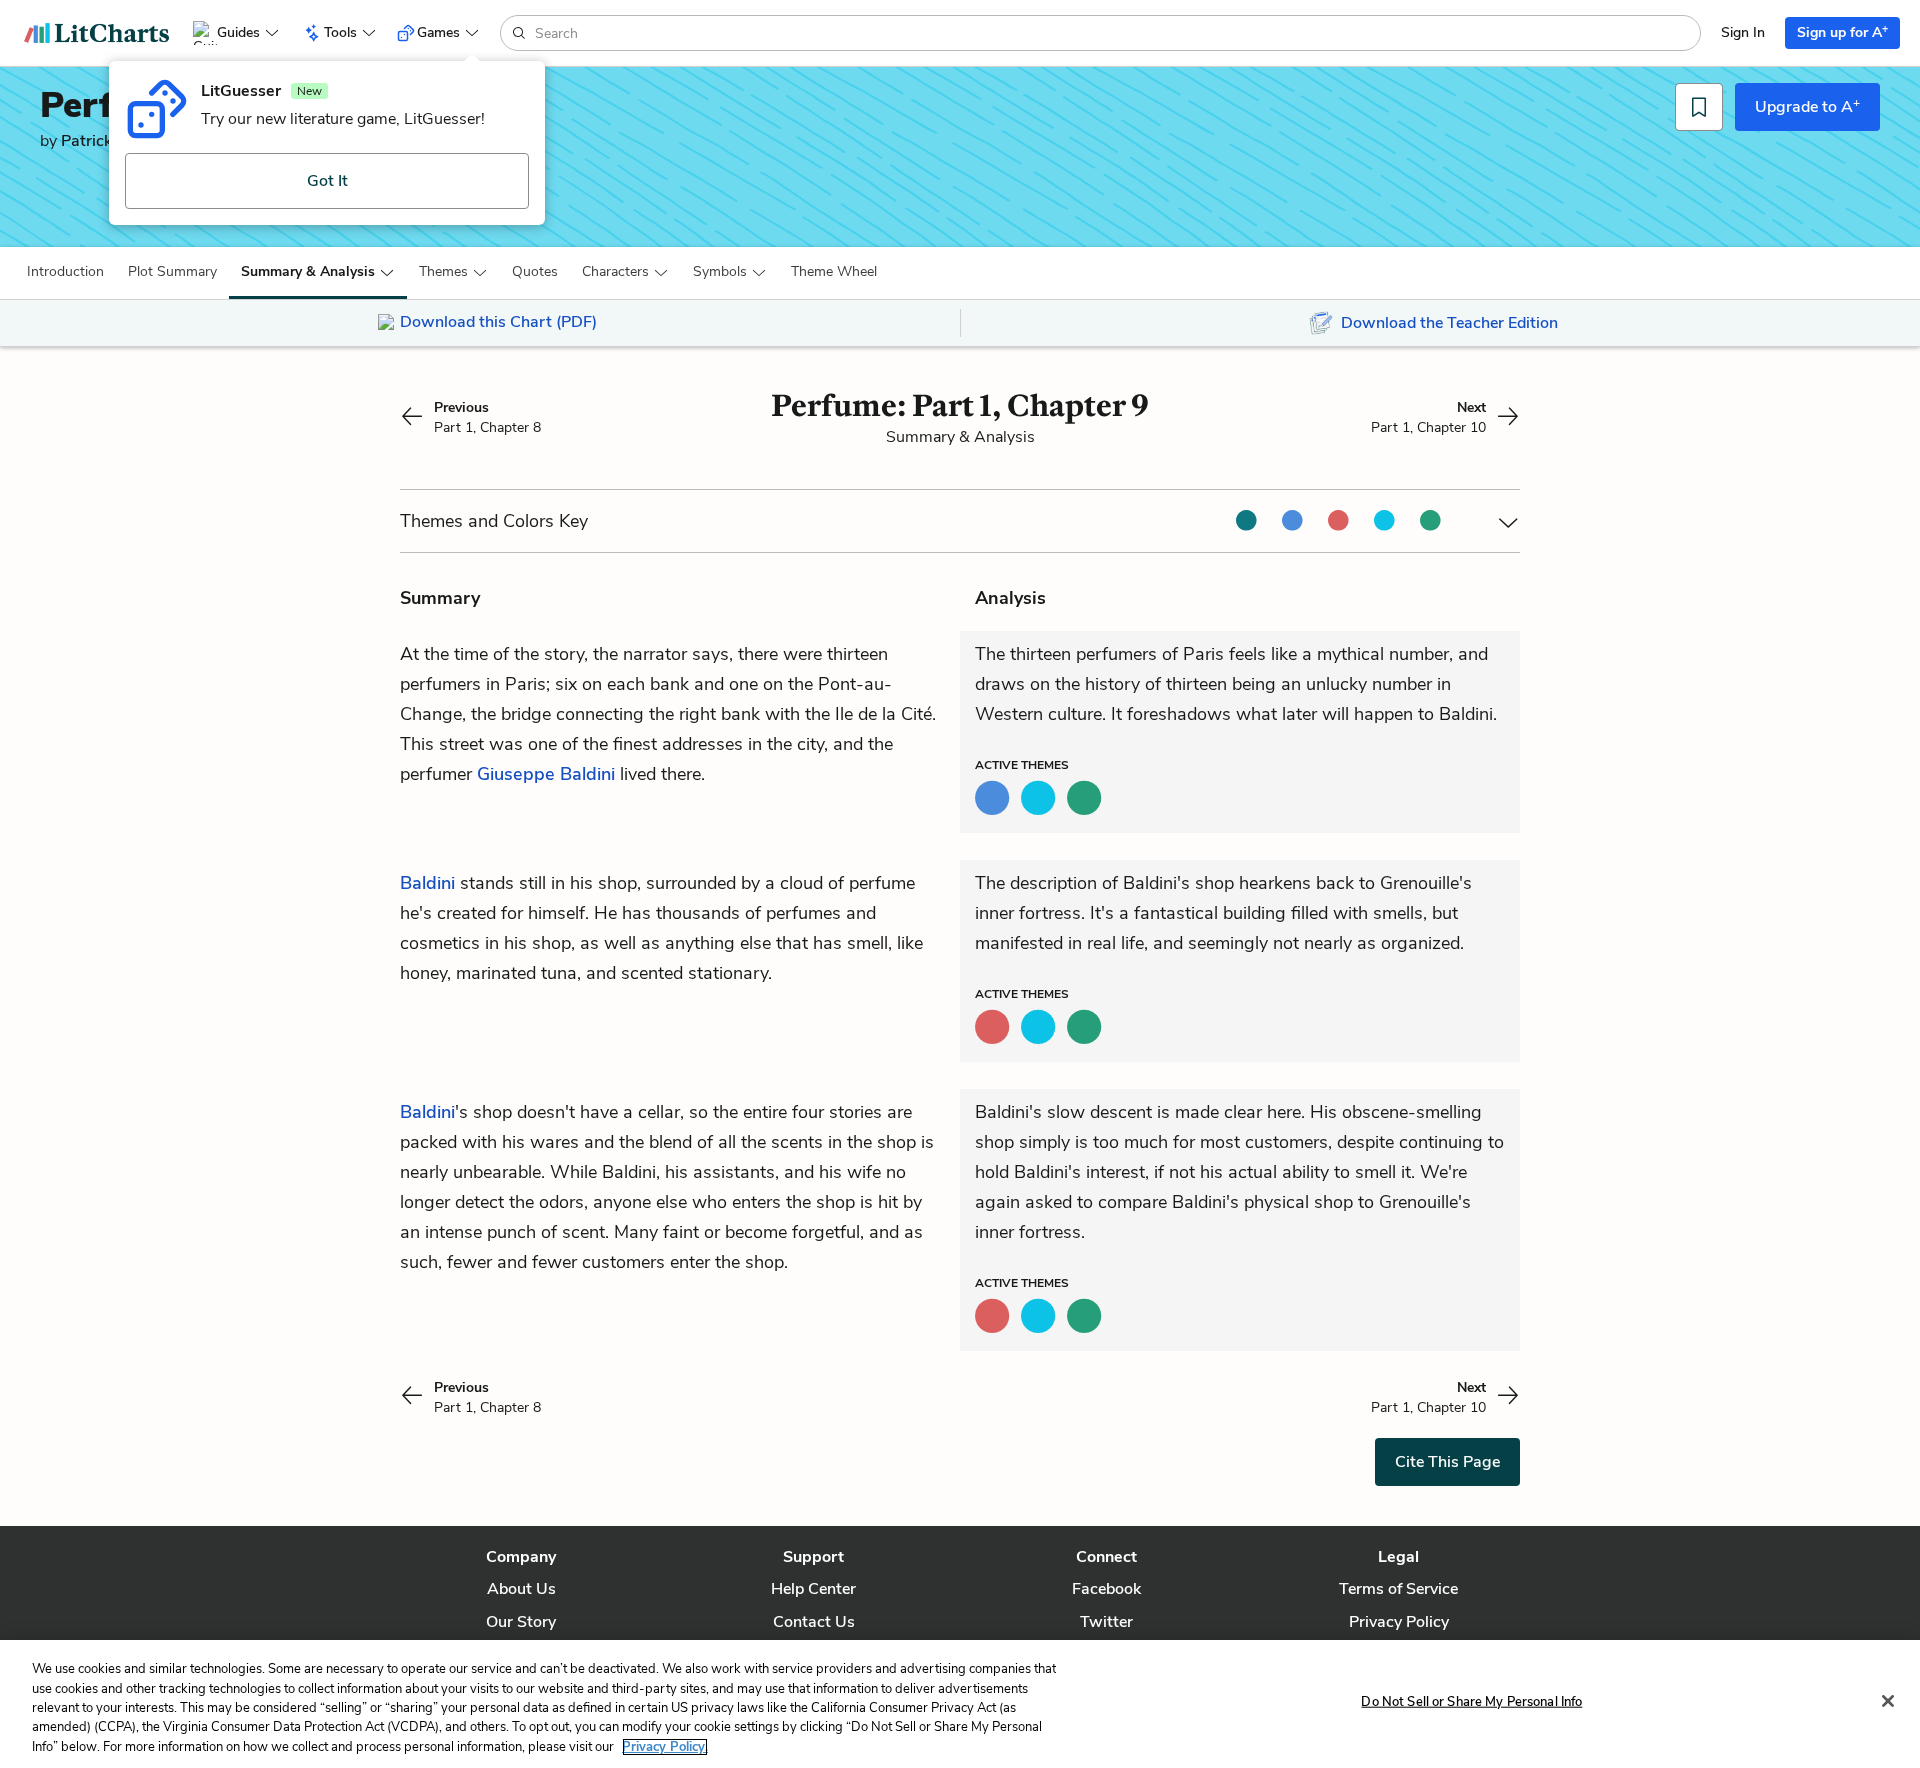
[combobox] (1115, 33)
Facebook (1106, 1589)
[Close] (1888, 1701)
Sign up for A (1842, 31)
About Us (521, 1589)
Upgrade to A (1807, 106)
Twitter (1106, 1622)
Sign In (1743, 32)
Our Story (521, 1622)
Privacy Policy (1399, 1622)
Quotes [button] (535, 271)
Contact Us (814, 1622)
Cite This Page (1447, 1462)
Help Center (813, 1589)
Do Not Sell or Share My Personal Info (1471, 1702)
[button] (65, 272)
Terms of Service (1398, 1589)
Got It (327, 181)
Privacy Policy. (665, 1747)
